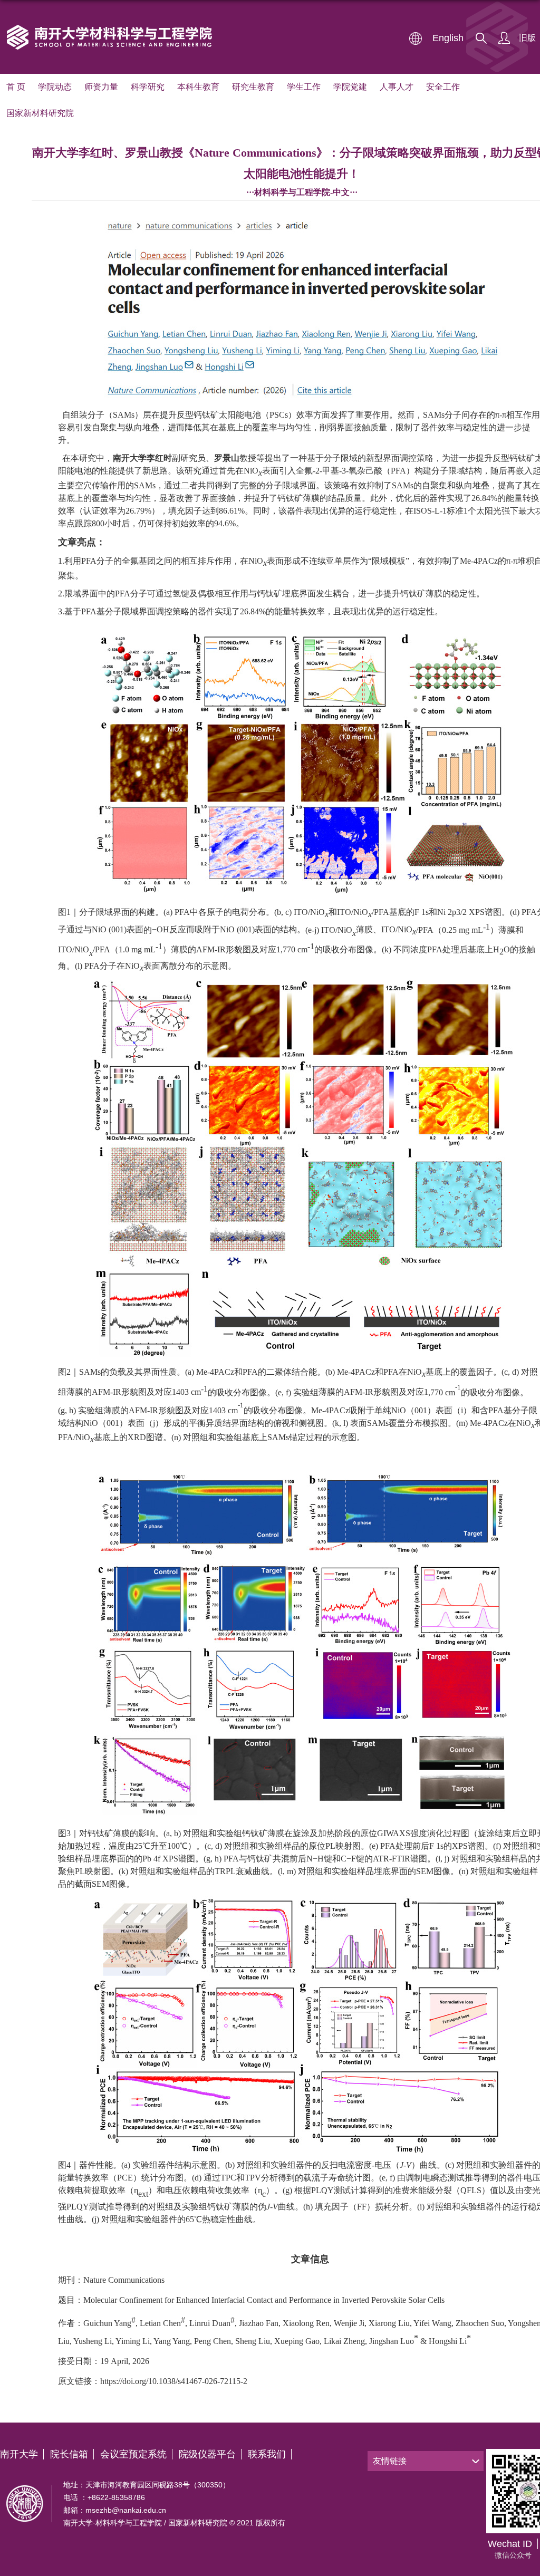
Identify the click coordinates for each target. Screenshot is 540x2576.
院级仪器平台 (207, 2454)
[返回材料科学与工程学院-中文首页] (110, 26)
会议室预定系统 (133, 2454)
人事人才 (397, 87)
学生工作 (304, 87)
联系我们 (267, 2454)
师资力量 (101, 87)
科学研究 (148, 87)
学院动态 (55, 87)
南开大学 (19, 2454)
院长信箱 (69, 2454)
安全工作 (443, 87)
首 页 (16, 87)
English (448, 38)
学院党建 (350, 87)
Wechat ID (510, 2544)
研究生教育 (253, 87)
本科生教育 (198, 87)
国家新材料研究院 (40, 113)
